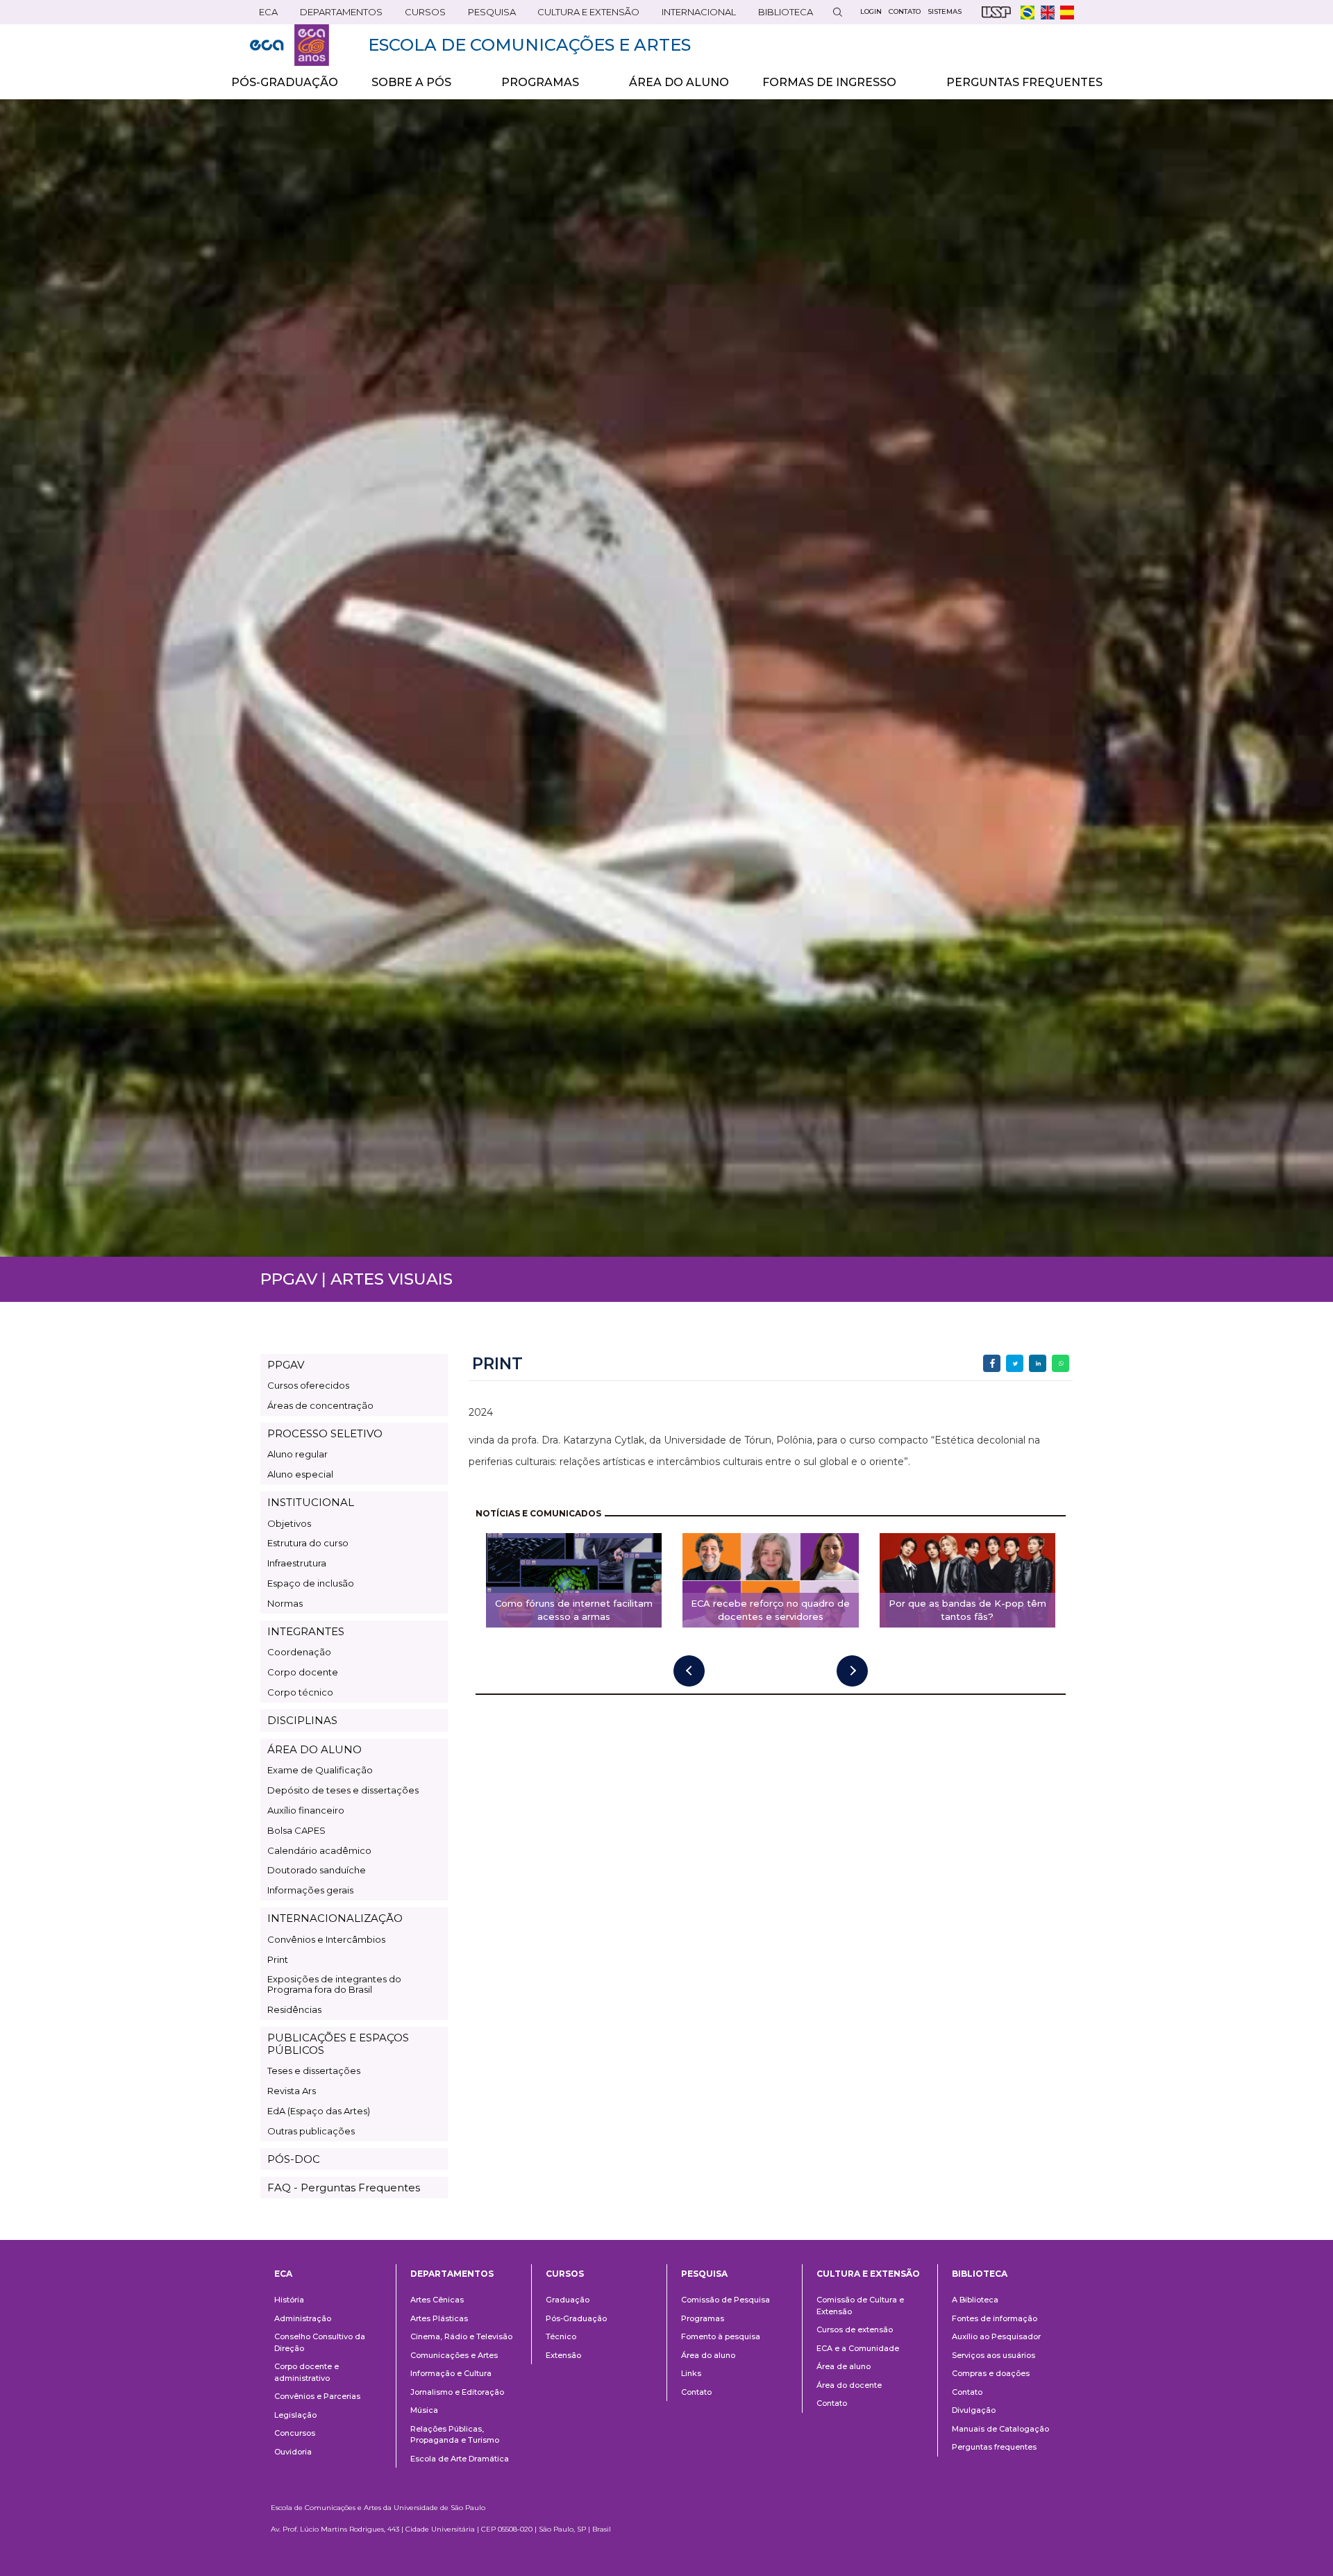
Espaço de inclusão (311, 1583)
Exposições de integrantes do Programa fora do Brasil (334, 1984)
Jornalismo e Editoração (457, 2392)
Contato (696, 2392)
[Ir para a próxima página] (852, 1671)
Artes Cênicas (437, 2300)
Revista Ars (292, 2091)
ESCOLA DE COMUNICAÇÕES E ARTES (529, 45)
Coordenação (299, 1652)
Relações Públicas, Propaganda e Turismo (455, 2435)
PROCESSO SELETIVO (325, 1433)
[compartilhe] (992, 1363)
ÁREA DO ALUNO (679, 82)
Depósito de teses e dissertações (343, 1790)
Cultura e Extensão (584, 15)
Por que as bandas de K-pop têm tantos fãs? (967, 1610)
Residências (294, 2009)
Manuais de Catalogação (1000, 2429)
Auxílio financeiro (306, 1810)
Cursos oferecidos (308, 1385)
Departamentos (452, 2274)
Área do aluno (708, 2355)
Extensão (563, 2355)
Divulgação (974, 2410)
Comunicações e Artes (454, 2355)
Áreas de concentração (320, 1405)
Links (691, 2373)
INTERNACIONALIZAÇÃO (335, 1918)
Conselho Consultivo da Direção (320, 2342)
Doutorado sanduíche (317, 1870)
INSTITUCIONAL (311, 1502)
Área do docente (849, 2385)
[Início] (290, 45)
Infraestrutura (297, 1563)
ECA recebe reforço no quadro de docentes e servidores (770, 1610)
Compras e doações (991, 2373)
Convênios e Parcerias (317, 2396)
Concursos (295, 2433)
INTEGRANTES (306, 1631)
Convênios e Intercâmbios (326, 1939)
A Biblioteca (975, 2300)
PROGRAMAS (532, 87)
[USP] (996, 12)
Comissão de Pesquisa (726, 2300)
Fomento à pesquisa (721, 2336)
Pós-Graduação (576, 2318)
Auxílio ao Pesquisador (996, 2336)
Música (424, 2410)
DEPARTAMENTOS (337, 15)
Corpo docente (303, 1672)
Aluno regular (297, 1454)
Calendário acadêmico (319, 1850)
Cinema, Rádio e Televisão (461, 2336)
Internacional (694, 15)
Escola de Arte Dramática (460, 2459)
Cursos (421, 15)
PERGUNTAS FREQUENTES (1024, 82)
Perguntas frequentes (994, 2447)
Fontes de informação (995, 2318)
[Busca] (837, 12)
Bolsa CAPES (296, 1830)
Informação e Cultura (451, 2373)
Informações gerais (310, 1890)
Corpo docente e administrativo (307, 2372)
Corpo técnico (300, 1692)
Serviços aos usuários (994, 2355)
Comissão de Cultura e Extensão (860, 2306)
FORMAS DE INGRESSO (821, 87)
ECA (264, 15)
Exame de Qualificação (320, 1770)
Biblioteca (781, 15)
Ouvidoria (293, 2452)
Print (278, 1959)
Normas (285, 1603)
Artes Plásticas (439, 2318)
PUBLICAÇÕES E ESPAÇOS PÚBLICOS (338, 2043)
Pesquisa (487, 15)
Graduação (568, 2300)
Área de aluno (844, 2366)
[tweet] (1015, 1363)
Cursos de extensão (855, 2330)
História (289, 2300)
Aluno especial (300, 1474)
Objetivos (289, 1523)
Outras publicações (311, 2131)
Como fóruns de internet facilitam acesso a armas (574, 1610)
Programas (703, 2318)
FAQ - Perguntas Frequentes (344, 2188)
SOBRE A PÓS (403, 87)
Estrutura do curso (308, 1543)
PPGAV (286, 1365)
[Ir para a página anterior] (689, 1671)
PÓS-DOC (294, 2159)
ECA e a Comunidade (858, 2348)
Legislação (295, 2415)
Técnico (561, 2336)
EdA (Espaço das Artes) (319, 2111)
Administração (303, 2318)
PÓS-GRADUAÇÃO (285, 82)
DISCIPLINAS (302, 1720)
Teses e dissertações (314, 2071)
